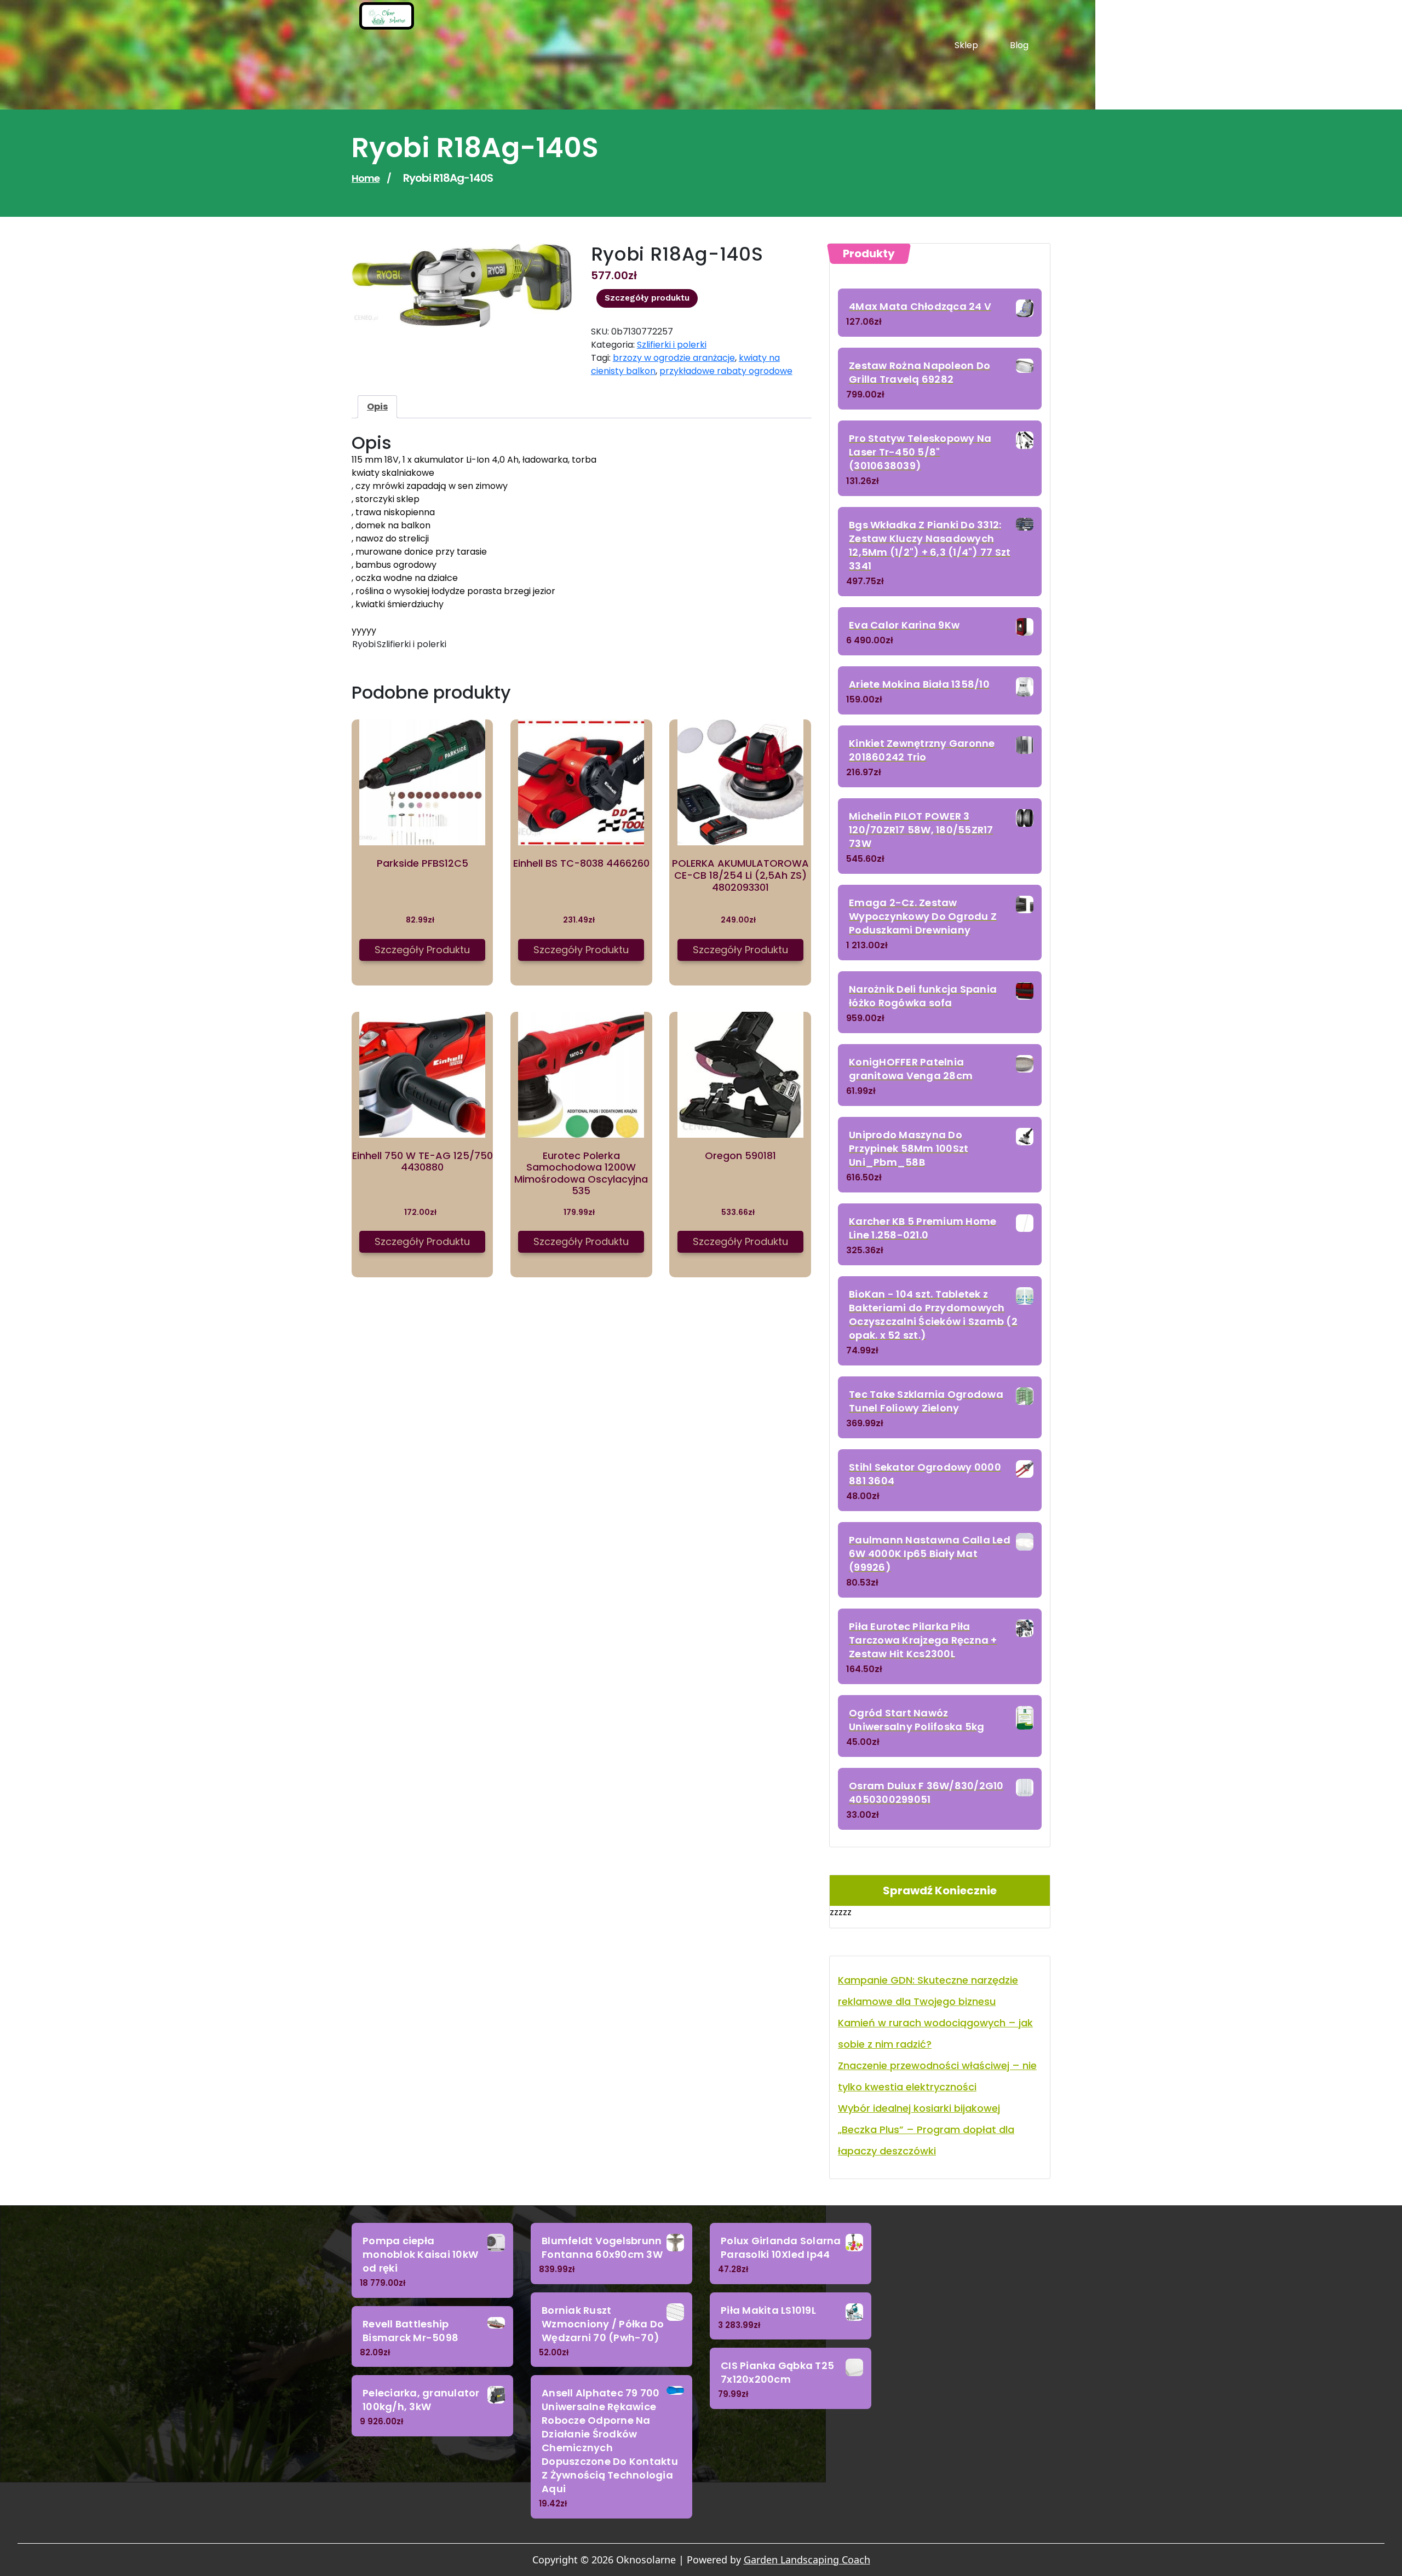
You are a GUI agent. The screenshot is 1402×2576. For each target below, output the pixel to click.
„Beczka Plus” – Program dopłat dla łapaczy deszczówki (926, 2140)
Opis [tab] (377, 407)
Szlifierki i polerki (672, 345)
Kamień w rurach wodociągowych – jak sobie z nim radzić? (935, 2033)
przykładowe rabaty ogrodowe (726, 371)
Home (366, 178)
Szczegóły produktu (647, 298)
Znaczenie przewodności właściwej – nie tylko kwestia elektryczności (937, 2076)
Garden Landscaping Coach (807, 2560)
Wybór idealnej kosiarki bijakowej (919, 2108)
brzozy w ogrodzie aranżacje (674, 358)
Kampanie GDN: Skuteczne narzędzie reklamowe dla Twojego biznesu (928, 1991)
